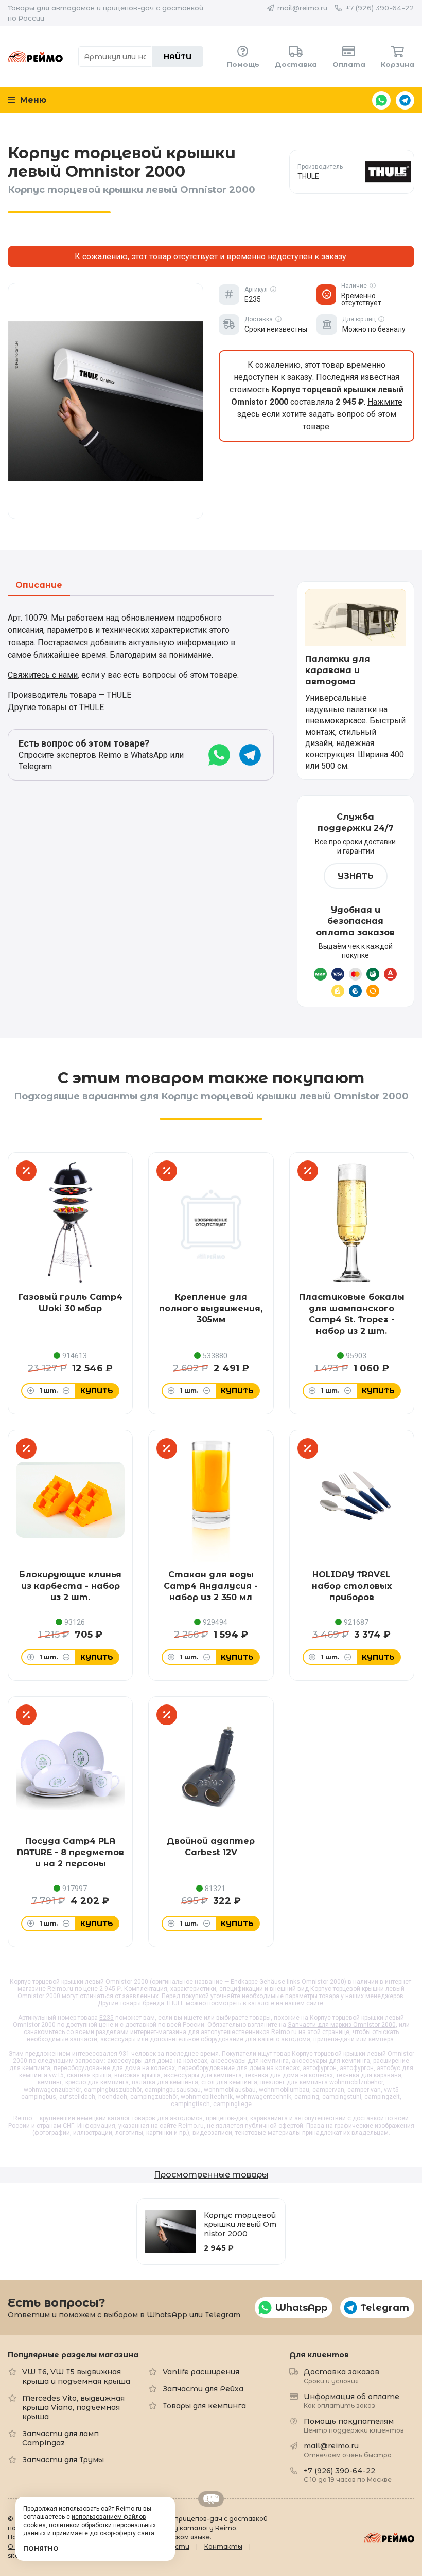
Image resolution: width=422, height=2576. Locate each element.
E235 (107, 2018)
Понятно (41, 2548)
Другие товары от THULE (56, 707)
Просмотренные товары (211, 2175)
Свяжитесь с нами (43, 675)
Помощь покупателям (354, 2425)
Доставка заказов (341, 2376)
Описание (39, 585)
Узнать (356, 876)
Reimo (35, 57)
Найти (178, 57)
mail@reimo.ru (302, 8)
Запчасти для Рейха (203, 2389)
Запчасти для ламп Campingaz (60, 2438)
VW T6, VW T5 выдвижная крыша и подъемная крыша (76, 2377)
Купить (97, 1391)
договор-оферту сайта (122, 2533)
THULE (175, 2003)
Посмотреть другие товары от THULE (352, 171)
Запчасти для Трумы (63, 2460)
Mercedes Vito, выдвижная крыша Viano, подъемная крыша (73, 2407)
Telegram (405, 100)
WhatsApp (381, 100)
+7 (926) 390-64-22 (380, 8)
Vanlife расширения (201, 2372)
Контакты (223, 2546)
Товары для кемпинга (204, 2406)
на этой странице (324, 2032)
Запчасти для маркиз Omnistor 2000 (342, 2025)
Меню (32, 100)
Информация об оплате (351, 2400)
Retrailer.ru (211, 2499)
